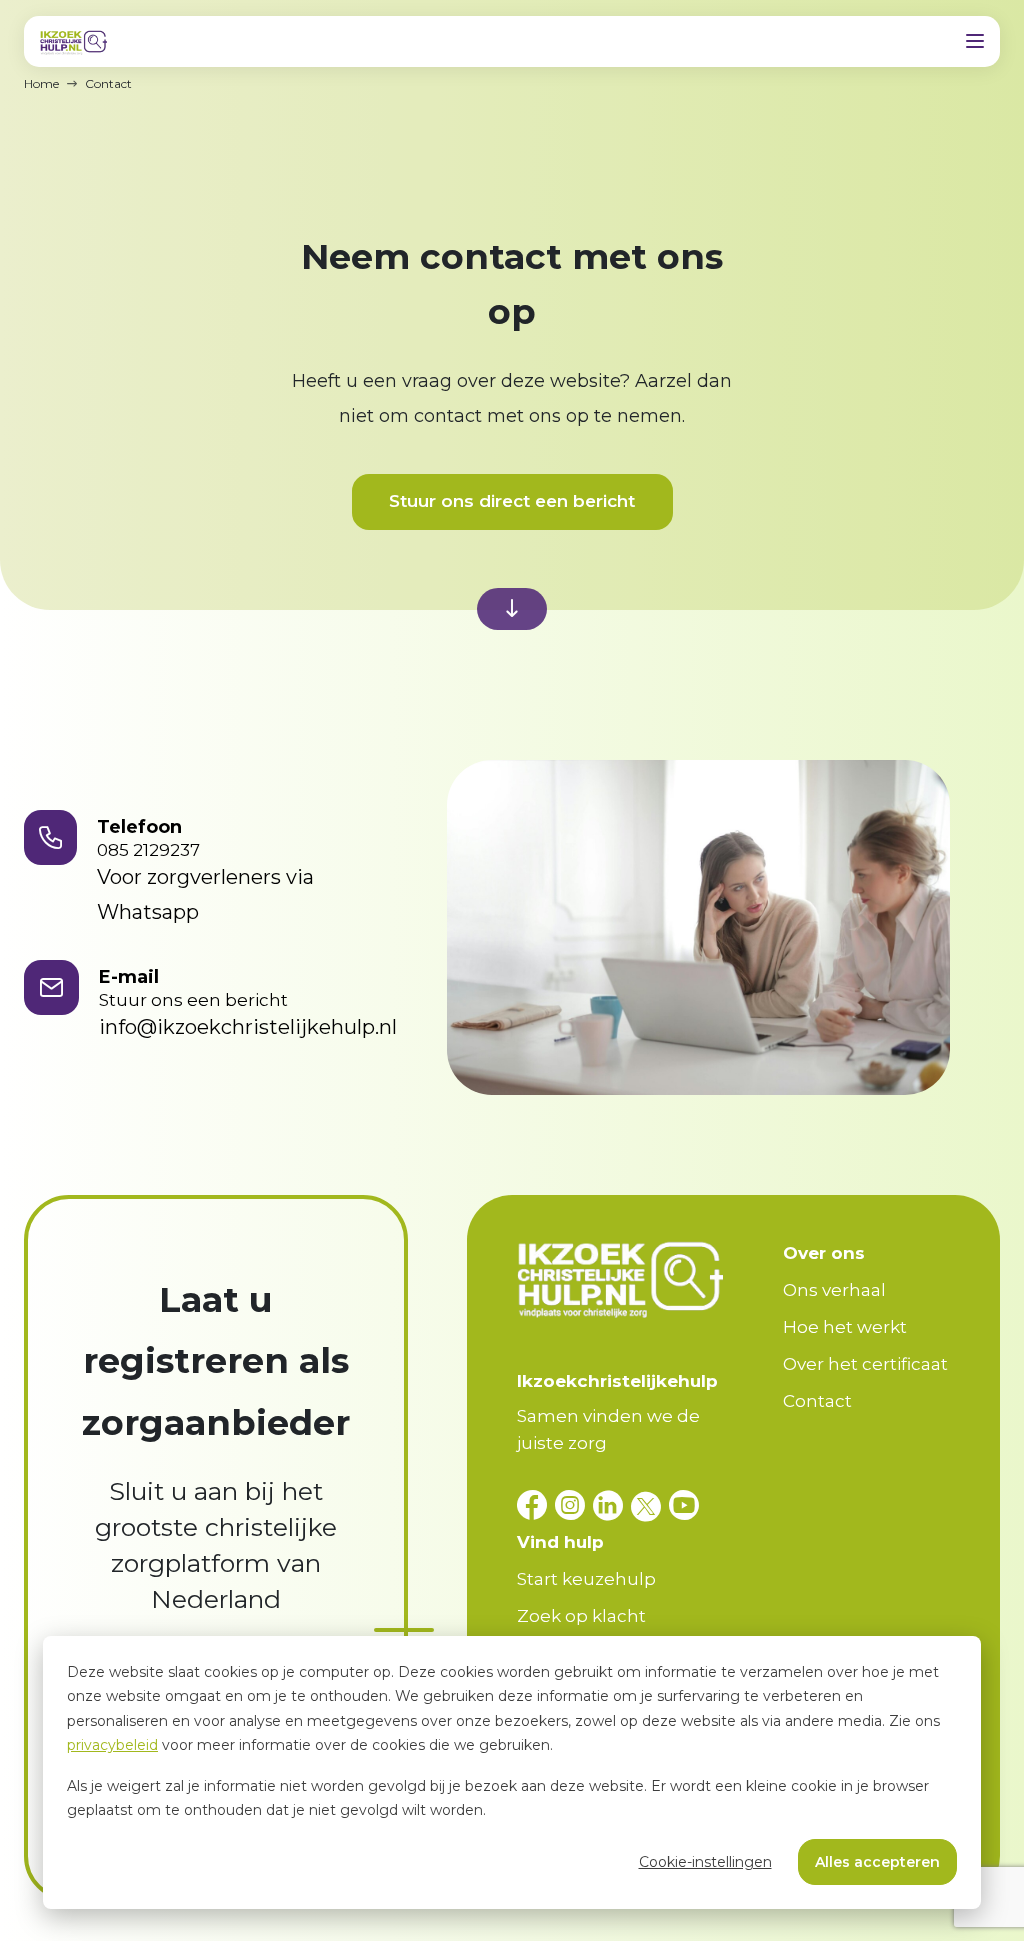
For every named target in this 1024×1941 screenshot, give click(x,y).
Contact (817, 1401)
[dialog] (512, 1772)
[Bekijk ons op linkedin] (612, 1505)
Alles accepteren (877, 1862)
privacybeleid (112, 1745)
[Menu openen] (975, 41)
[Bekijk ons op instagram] (574, 1505)
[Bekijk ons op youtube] (684, 1505)
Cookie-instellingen (705, 1862)
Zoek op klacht (581, 1616)
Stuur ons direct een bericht (512, 501)
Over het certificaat (865, 1364)
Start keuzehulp (586, 1579)
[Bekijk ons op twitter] (650, 1505)
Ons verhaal (834, 1290)
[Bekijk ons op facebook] (536, 1505)
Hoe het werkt (845, 1327)
